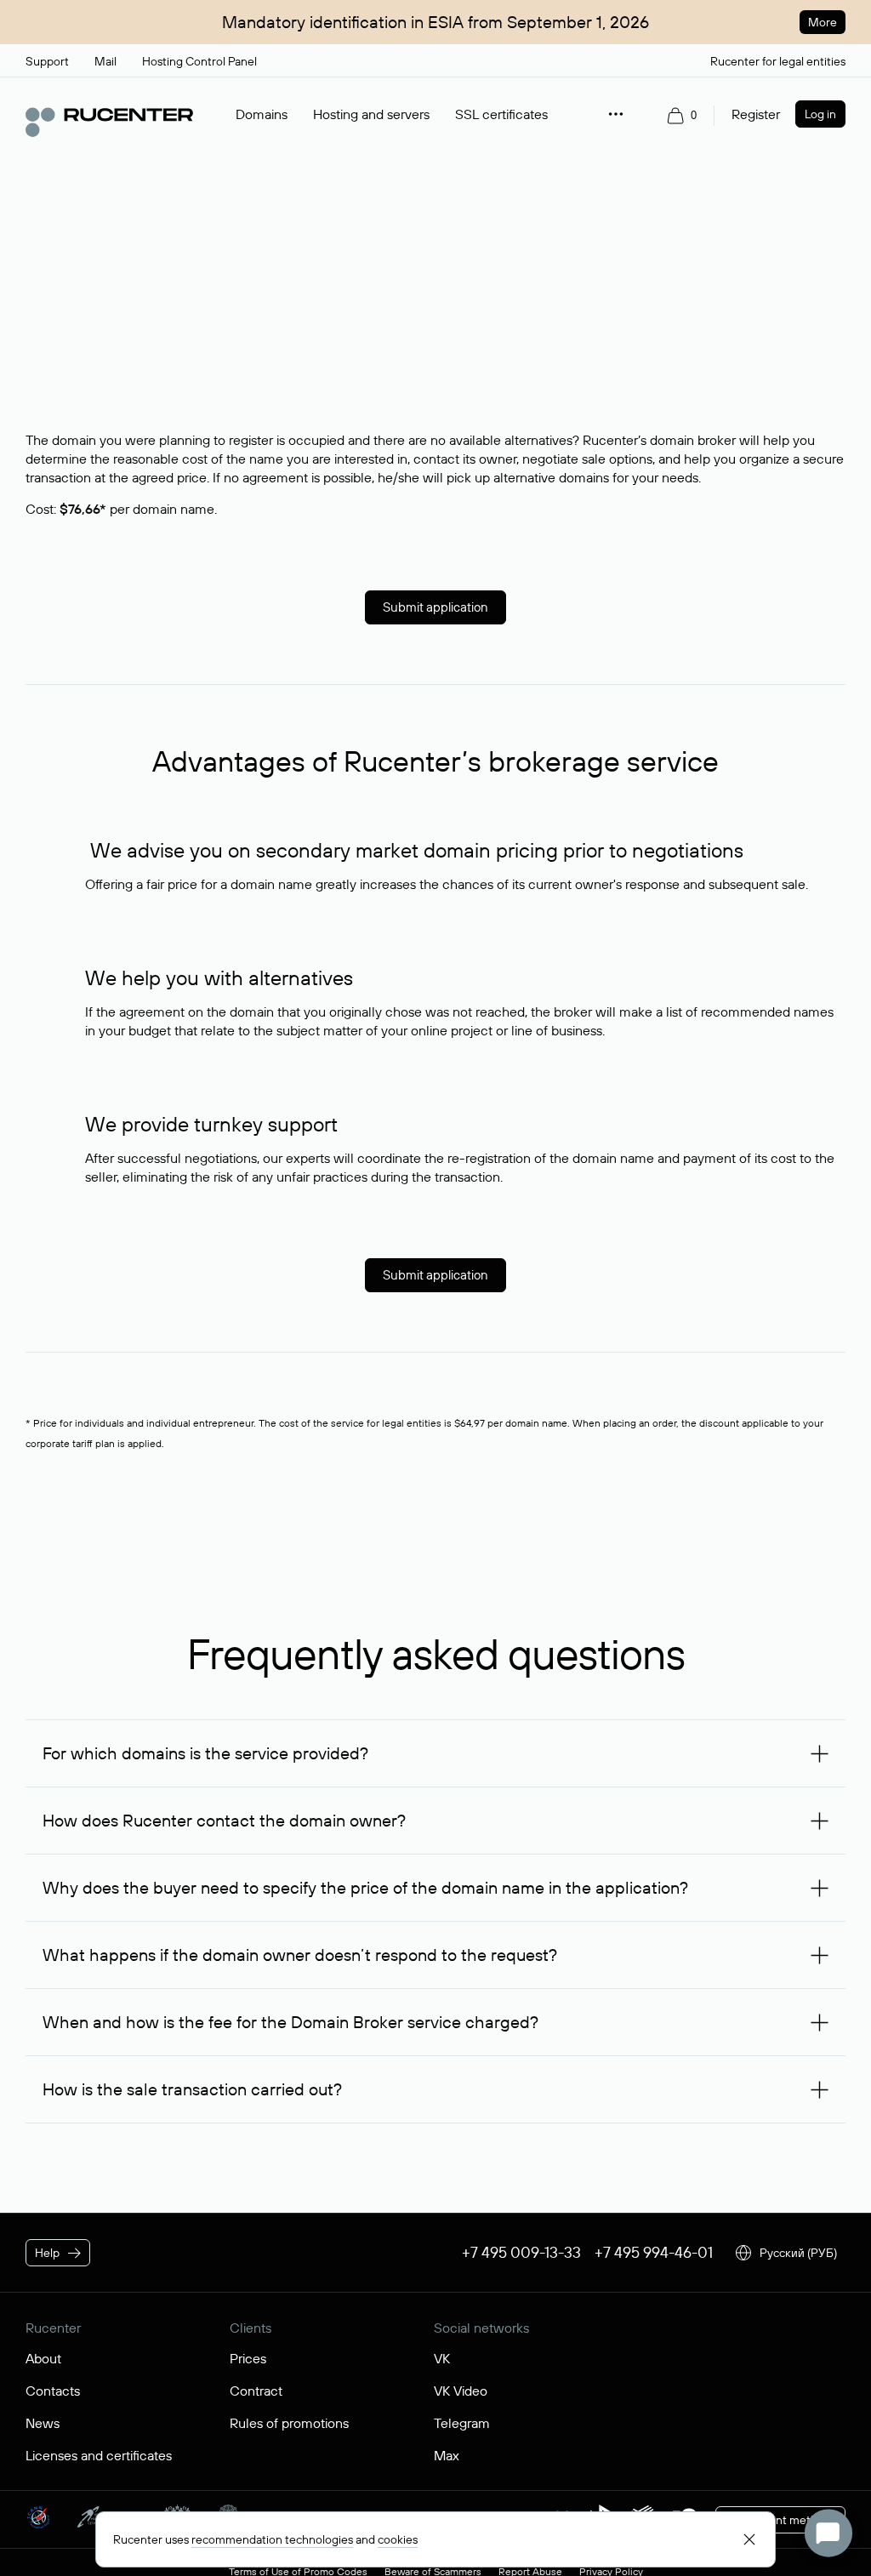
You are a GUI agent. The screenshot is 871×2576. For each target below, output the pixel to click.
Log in (820, 114)
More (823, 22)
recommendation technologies (272, 2539)
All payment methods (780, 2520)
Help (47, 2253)
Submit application (435, 607)
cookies (398, 2539)
